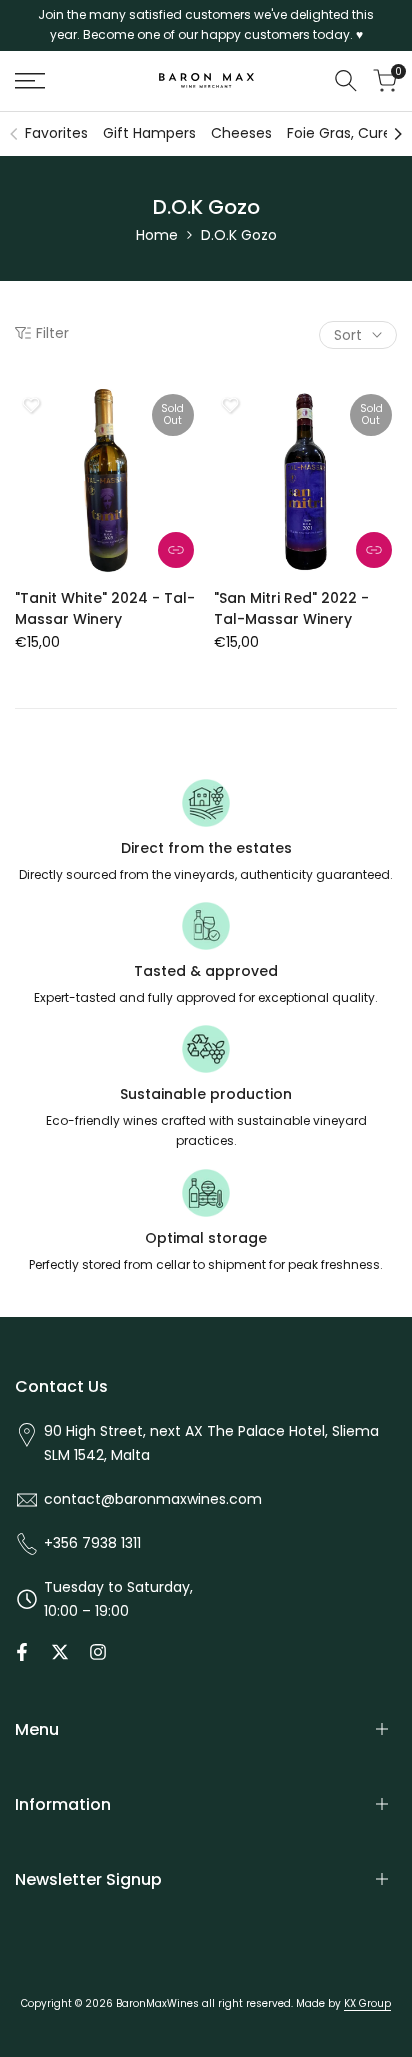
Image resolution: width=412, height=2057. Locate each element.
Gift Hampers (149, 133)
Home (157, 235)
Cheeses (241, 133)
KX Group (367, 2003)
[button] (31, 405)
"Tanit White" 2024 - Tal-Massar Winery (105, 608)
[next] (398, 134)
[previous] (14, 134)
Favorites (56, 133)
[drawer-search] (346, 80)
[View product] (176, 550)
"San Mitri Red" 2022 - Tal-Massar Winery (291, 608)
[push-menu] (30, 81)
